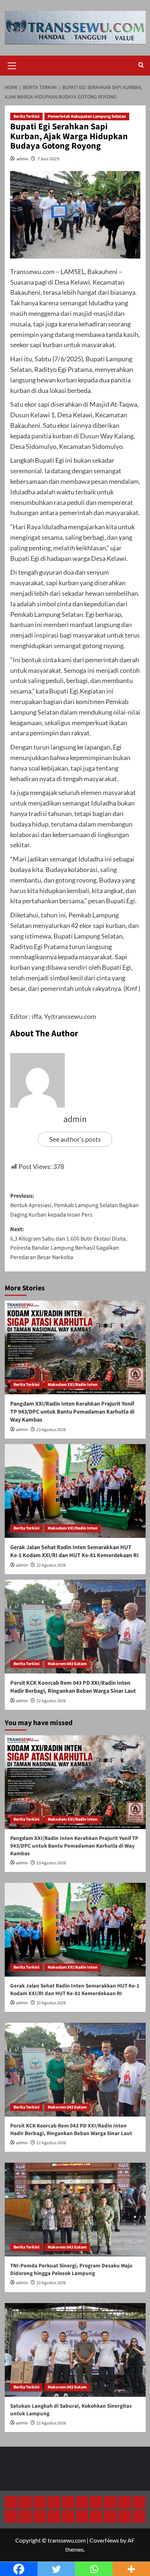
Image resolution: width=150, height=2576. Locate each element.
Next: (69, 1243)
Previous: (74, 1205)
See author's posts (75, 1139)
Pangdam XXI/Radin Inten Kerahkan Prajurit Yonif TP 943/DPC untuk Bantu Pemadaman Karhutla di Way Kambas (72, 1412)
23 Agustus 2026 (51, 1430)
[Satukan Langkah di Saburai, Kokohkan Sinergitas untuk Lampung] (75, 2350)
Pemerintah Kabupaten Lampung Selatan (87, 116)
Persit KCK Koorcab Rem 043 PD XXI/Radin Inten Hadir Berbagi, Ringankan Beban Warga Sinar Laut (73, 1687)
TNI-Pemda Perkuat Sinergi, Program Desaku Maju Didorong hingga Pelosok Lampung (71, 2270)
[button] (12, 65)
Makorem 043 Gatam (67, 1664)
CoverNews (104, 2540)
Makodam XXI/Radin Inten (73, 1385)
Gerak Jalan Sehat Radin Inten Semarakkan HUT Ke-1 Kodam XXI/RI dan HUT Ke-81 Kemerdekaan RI (74, 1551)
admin (22, 159)
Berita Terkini (26, 116)
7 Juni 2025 (48, 159)
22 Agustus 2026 (51, 1565)
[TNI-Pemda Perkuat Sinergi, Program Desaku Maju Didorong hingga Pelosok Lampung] (75, 2210)
